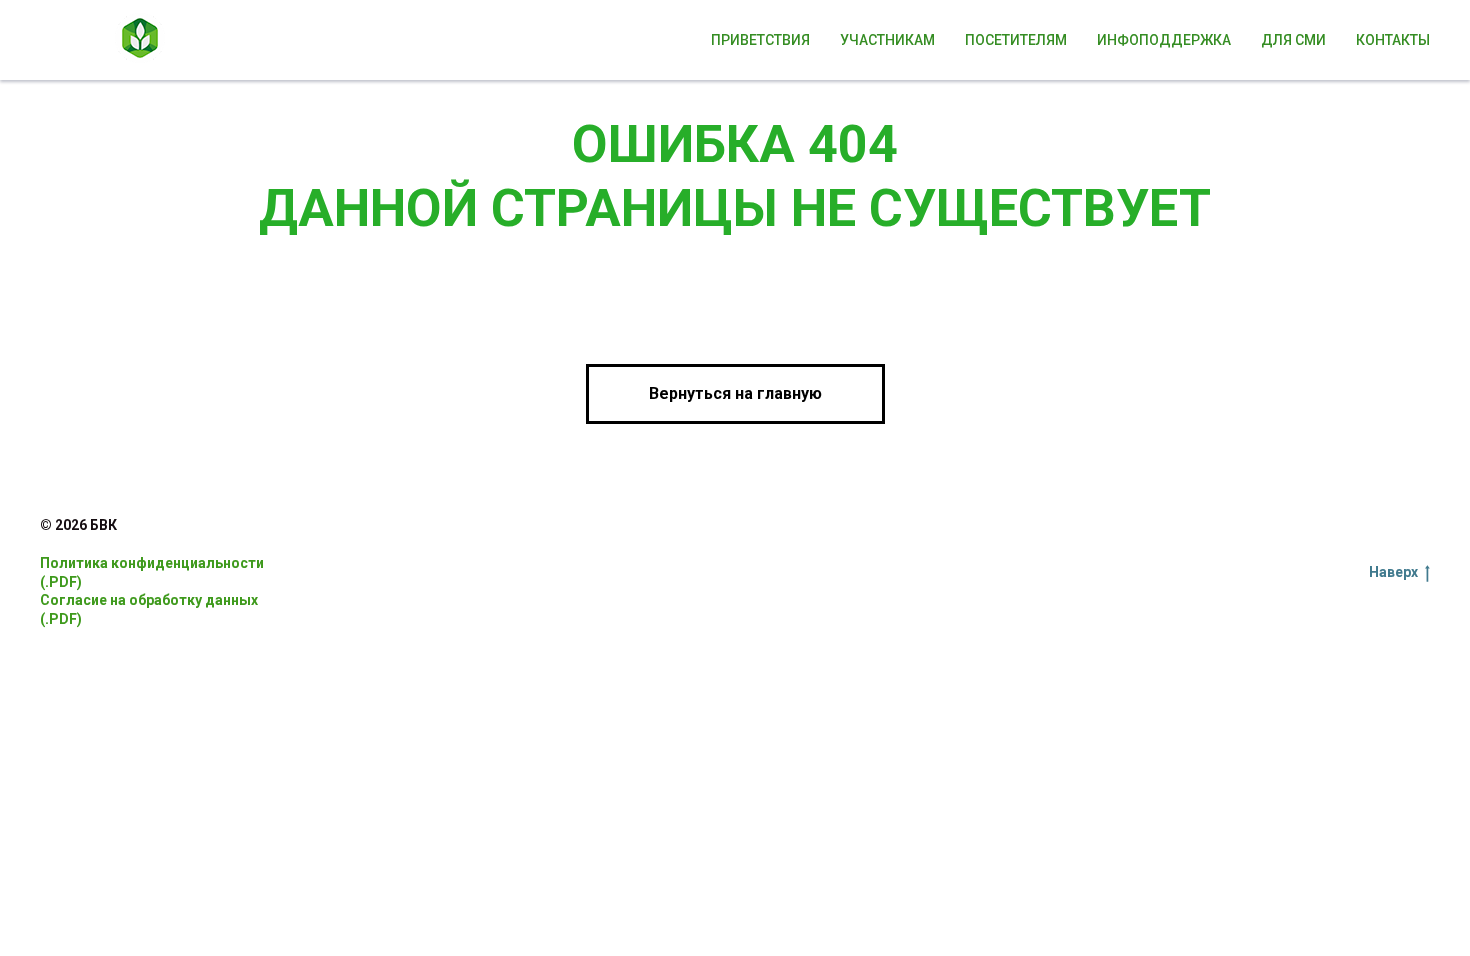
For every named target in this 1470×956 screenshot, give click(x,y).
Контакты (1393, 40)
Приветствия (760, 40)
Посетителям (1016, 40)
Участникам (887, 40)
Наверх (1393, 572)
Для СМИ (1293, 40)
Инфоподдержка (1164, 40)
